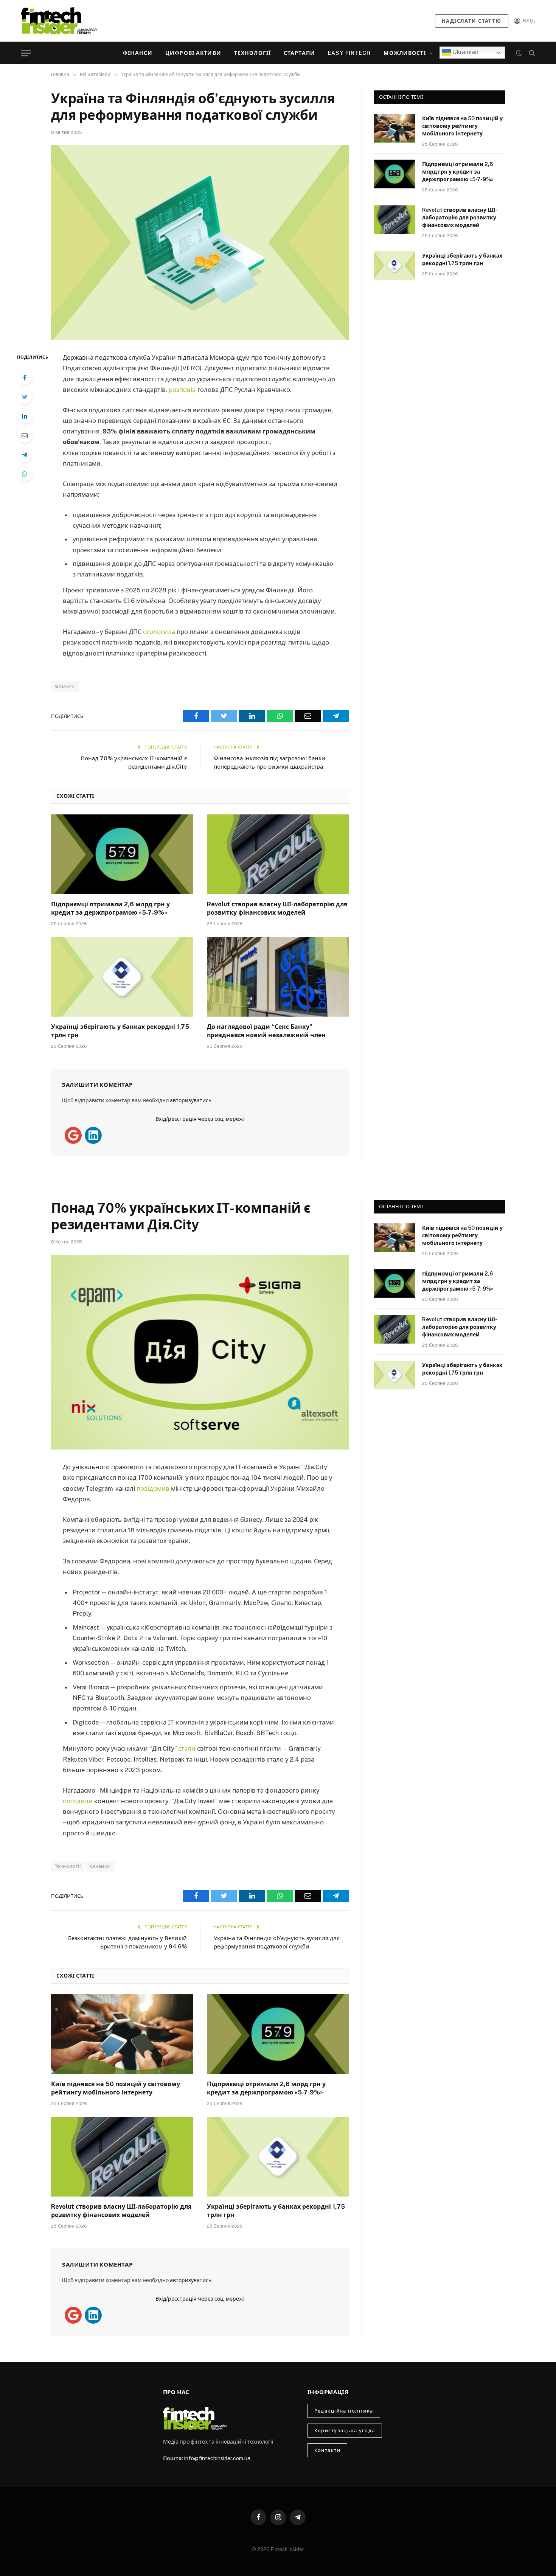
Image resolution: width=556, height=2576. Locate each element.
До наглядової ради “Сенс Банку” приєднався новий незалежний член (266, 1031)
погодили (78, 1801)
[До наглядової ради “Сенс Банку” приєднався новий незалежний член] (278, 977)
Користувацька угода (345, 2431)
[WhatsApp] (25, 474)
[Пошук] (531, 53)
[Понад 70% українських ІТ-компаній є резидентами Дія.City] (200, 1352)
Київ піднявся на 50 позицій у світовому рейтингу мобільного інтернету (462, 126)
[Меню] (26, 53)
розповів (182, 390)
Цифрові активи (193, 53)
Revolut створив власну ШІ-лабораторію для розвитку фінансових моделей (277, 908)
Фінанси (138, 53)
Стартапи (299, 53)
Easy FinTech (349, 53)
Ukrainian (465, 52)
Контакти (327, 2450)
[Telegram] (25, 455)
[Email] (25, 435)
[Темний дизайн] (519, 53)
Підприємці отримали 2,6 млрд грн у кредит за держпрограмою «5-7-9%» (110, 908)
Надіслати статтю (472, 21)
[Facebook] (25, 378)
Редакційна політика (344, 2411)
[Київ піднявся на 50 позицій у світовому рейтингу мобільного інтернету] (394, 128)
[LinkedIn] (25, 416)
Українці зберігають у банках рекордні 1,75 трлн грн (120, 1031)
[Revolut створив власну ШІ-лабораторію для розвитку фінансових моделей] (278, 855)
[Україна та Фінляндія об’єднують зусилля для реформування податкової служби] (200, 243)
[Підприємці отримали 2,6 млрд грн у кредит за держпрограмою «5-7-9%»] (122, 855)
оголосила (159, 632)
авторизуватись (191, 1100)
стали (187, 1748)
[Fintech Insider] (59, 21)
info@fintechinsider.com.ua (217, 2458)
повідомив (153, 1488)
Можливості (405, 53)
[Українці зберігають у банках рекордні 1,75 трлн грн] (122, 977)
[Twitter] (25, 397)
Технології (252, 53)
